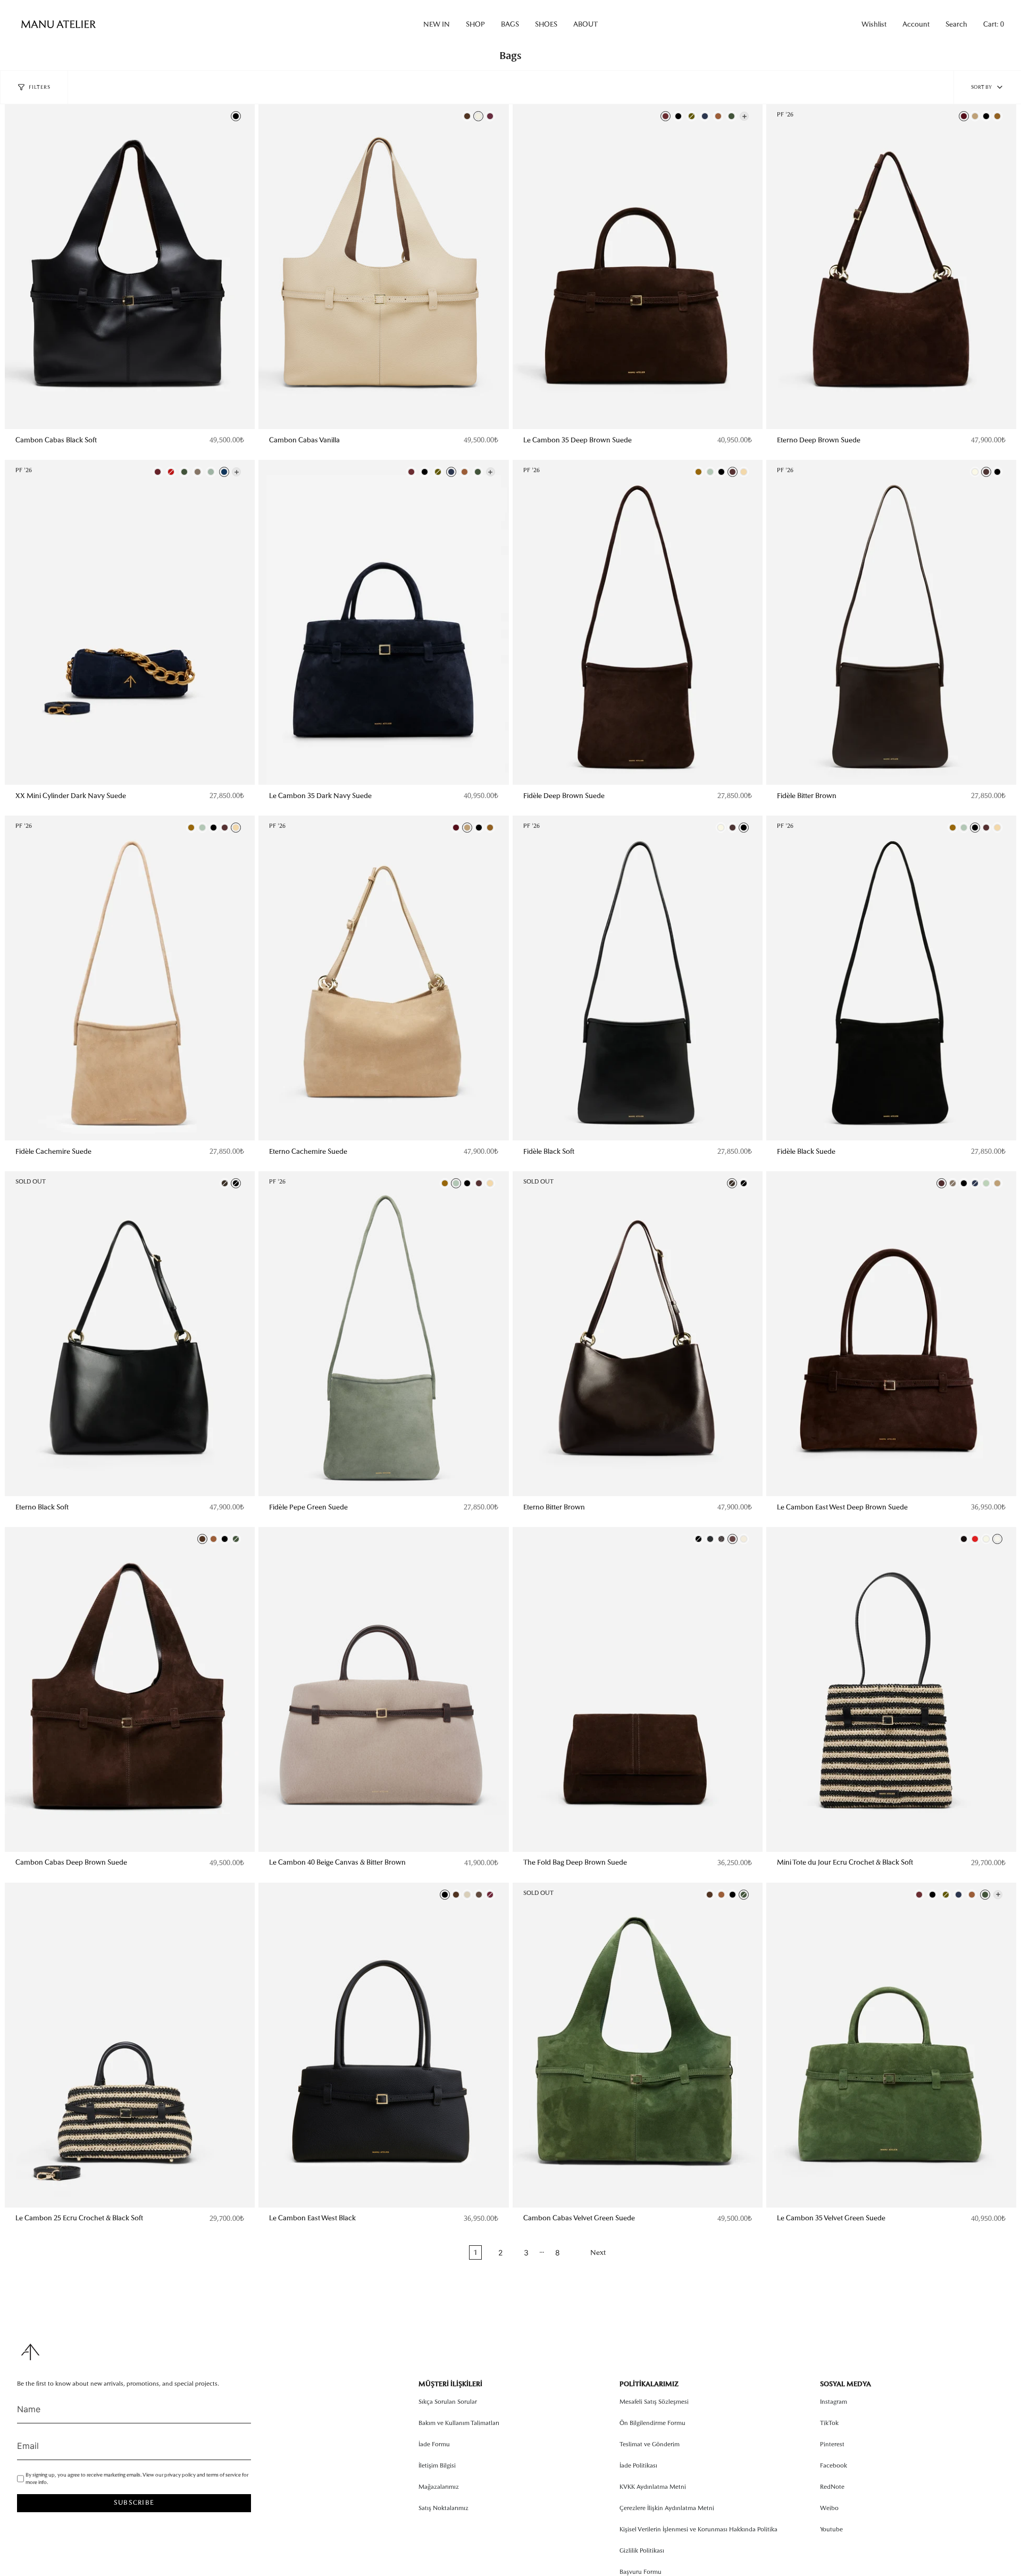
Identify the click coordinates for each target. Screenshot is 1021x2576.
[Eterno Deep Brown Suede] (891, 267)
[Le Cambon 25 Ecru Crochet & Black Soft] (130, 2045)
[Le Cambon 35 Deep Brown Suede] (638, 267)
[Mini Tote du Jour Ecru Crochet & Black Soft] (891, 1689)
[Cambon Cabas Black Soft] (130, 267)
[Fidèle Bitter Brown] (891, 622)
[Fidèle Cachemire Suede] (130, 978)
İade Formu (434, 2444)
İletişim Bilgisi (437, 2465)
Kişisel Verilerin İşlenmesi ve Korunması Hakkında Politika (698, 2529)
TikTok (829, 2423)
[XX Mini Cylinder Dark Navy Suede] (130, 622)
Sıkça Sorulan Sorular (448, 2402)
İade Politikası (638, 2465)
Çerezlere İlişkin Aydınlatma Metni (667, 2508)
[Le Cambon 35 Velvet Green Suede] (891, 2045)
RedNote (832, 2487)
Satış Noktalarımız (443, 2508)
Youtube (831, 2529)
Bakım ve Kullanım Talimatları (459, 2423)
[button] (437, 24)
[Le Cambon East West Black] (383, 2045)
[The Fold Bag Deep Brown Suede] (638, 1689)
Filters (40, 87)
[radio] (236, 116)
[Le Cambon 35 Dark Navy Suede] (383, 622)
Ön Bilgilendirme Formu (652, 2423)
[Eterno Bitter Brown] (638, 1334)
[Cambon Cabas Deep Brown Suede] (130, 1689)
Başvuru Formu (641, 2572)
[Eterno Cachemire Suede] (383, 978)
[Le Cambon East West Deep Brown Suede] (891, 1334)
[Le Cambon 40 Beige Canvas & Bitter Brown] (383, 1689)
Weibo (829, 2508)
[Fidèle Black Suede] (891, 978)
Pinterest (832, 2444)
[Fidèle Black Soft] (638, 978)
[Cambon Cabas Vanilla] (383, 267)
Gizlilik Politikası (642, 2550)
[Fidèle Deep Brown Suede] (638, 622)
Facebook (834, 2465)
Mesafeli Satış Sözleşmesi (654, 2402)
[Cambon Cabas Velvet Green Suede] (638, 2045)
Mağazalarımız (439, 2487)
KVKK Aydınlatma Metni (653, 2487)
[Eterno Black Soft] (130, 1334)
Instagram (834, 2402)
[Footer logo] (30, 2352)
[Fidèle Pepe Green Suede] (383, 1334)
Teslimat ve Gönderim (650, 2444)
